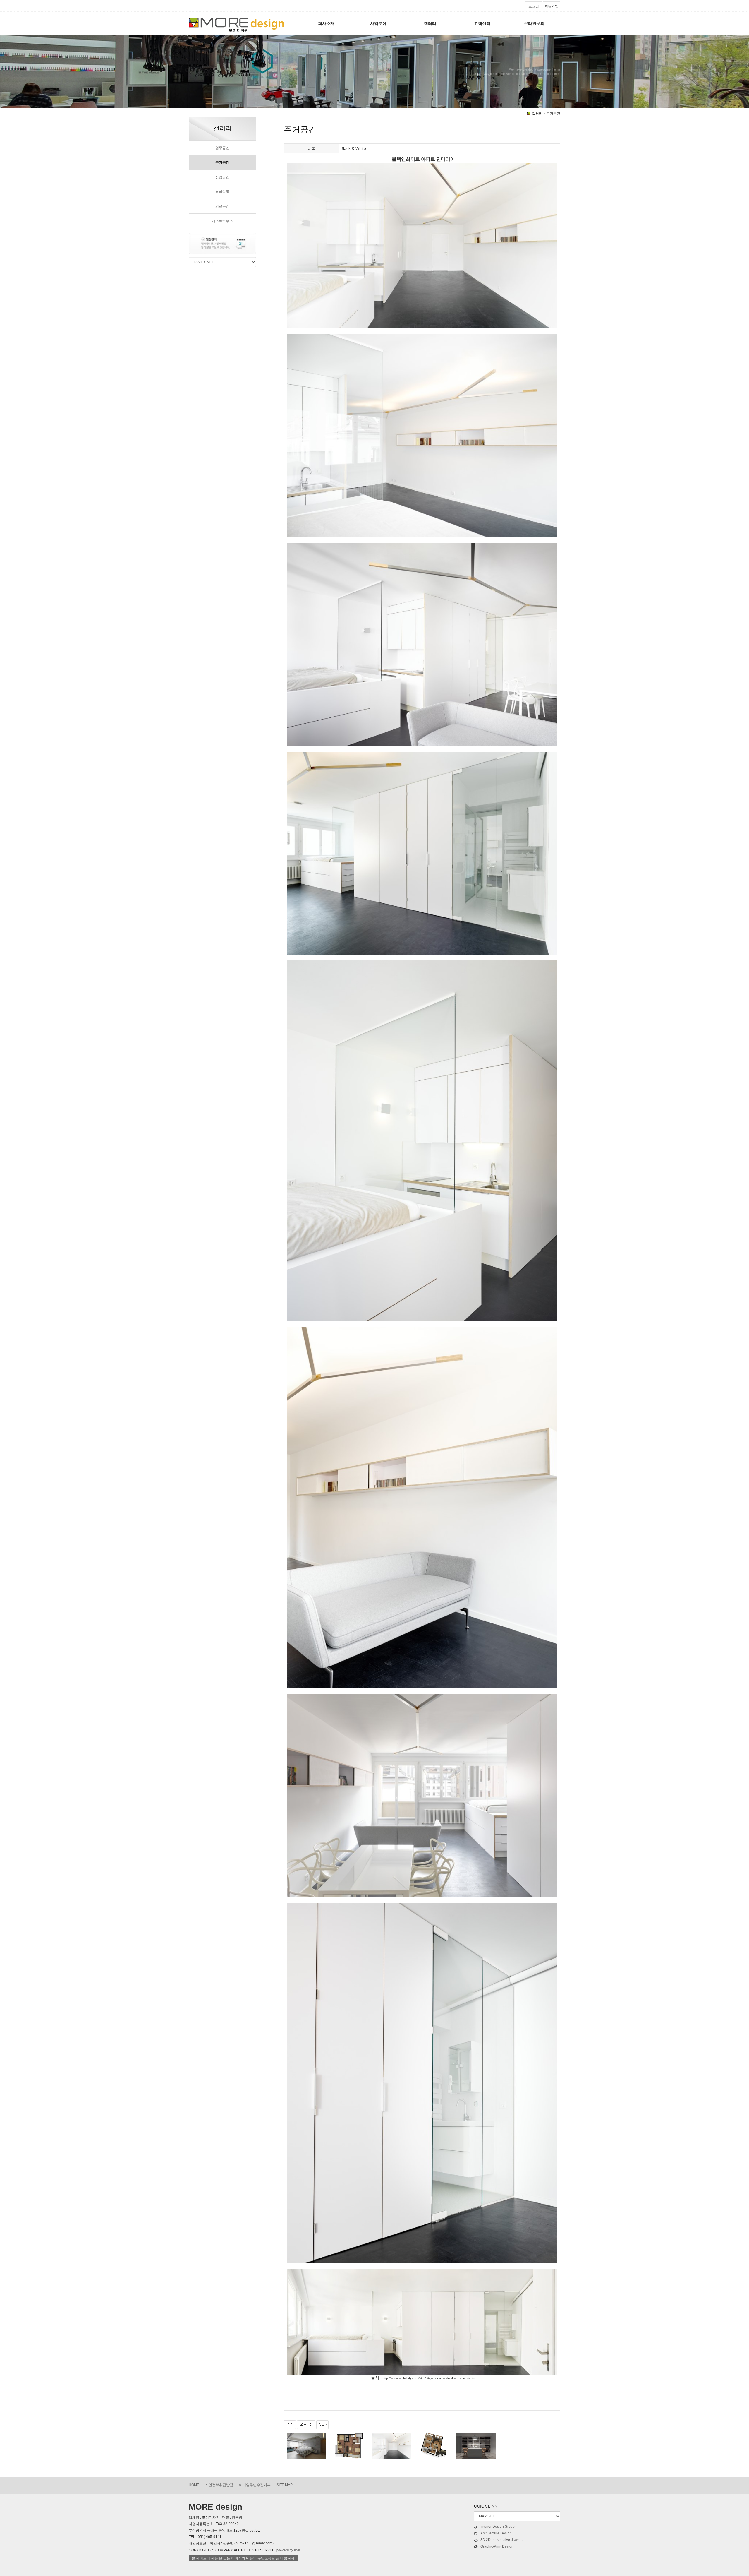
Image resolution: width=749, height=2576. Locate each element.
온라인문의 (534, 23)
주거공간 (222, 162)
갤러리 (430, 23)
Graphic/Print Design (497, 2546)
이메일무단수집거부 (255, 2485)
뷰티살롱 (222, 192)
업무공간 (222, 148)
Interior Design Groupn (499, 2527)
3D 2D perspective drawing (502, 2540)
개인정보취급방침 (219, 2485)
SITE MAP (285, 2485)
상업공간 (222, 177)
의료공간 (222, 206)
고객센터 (482, 23)
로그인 (534, 6)
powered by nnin (288, 2550)
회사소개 (326, 23)
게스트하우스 (222, 221)
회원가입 (552, 6)
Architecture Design (496, 2533)
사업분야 (378, 23)
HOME (194, 2485)
